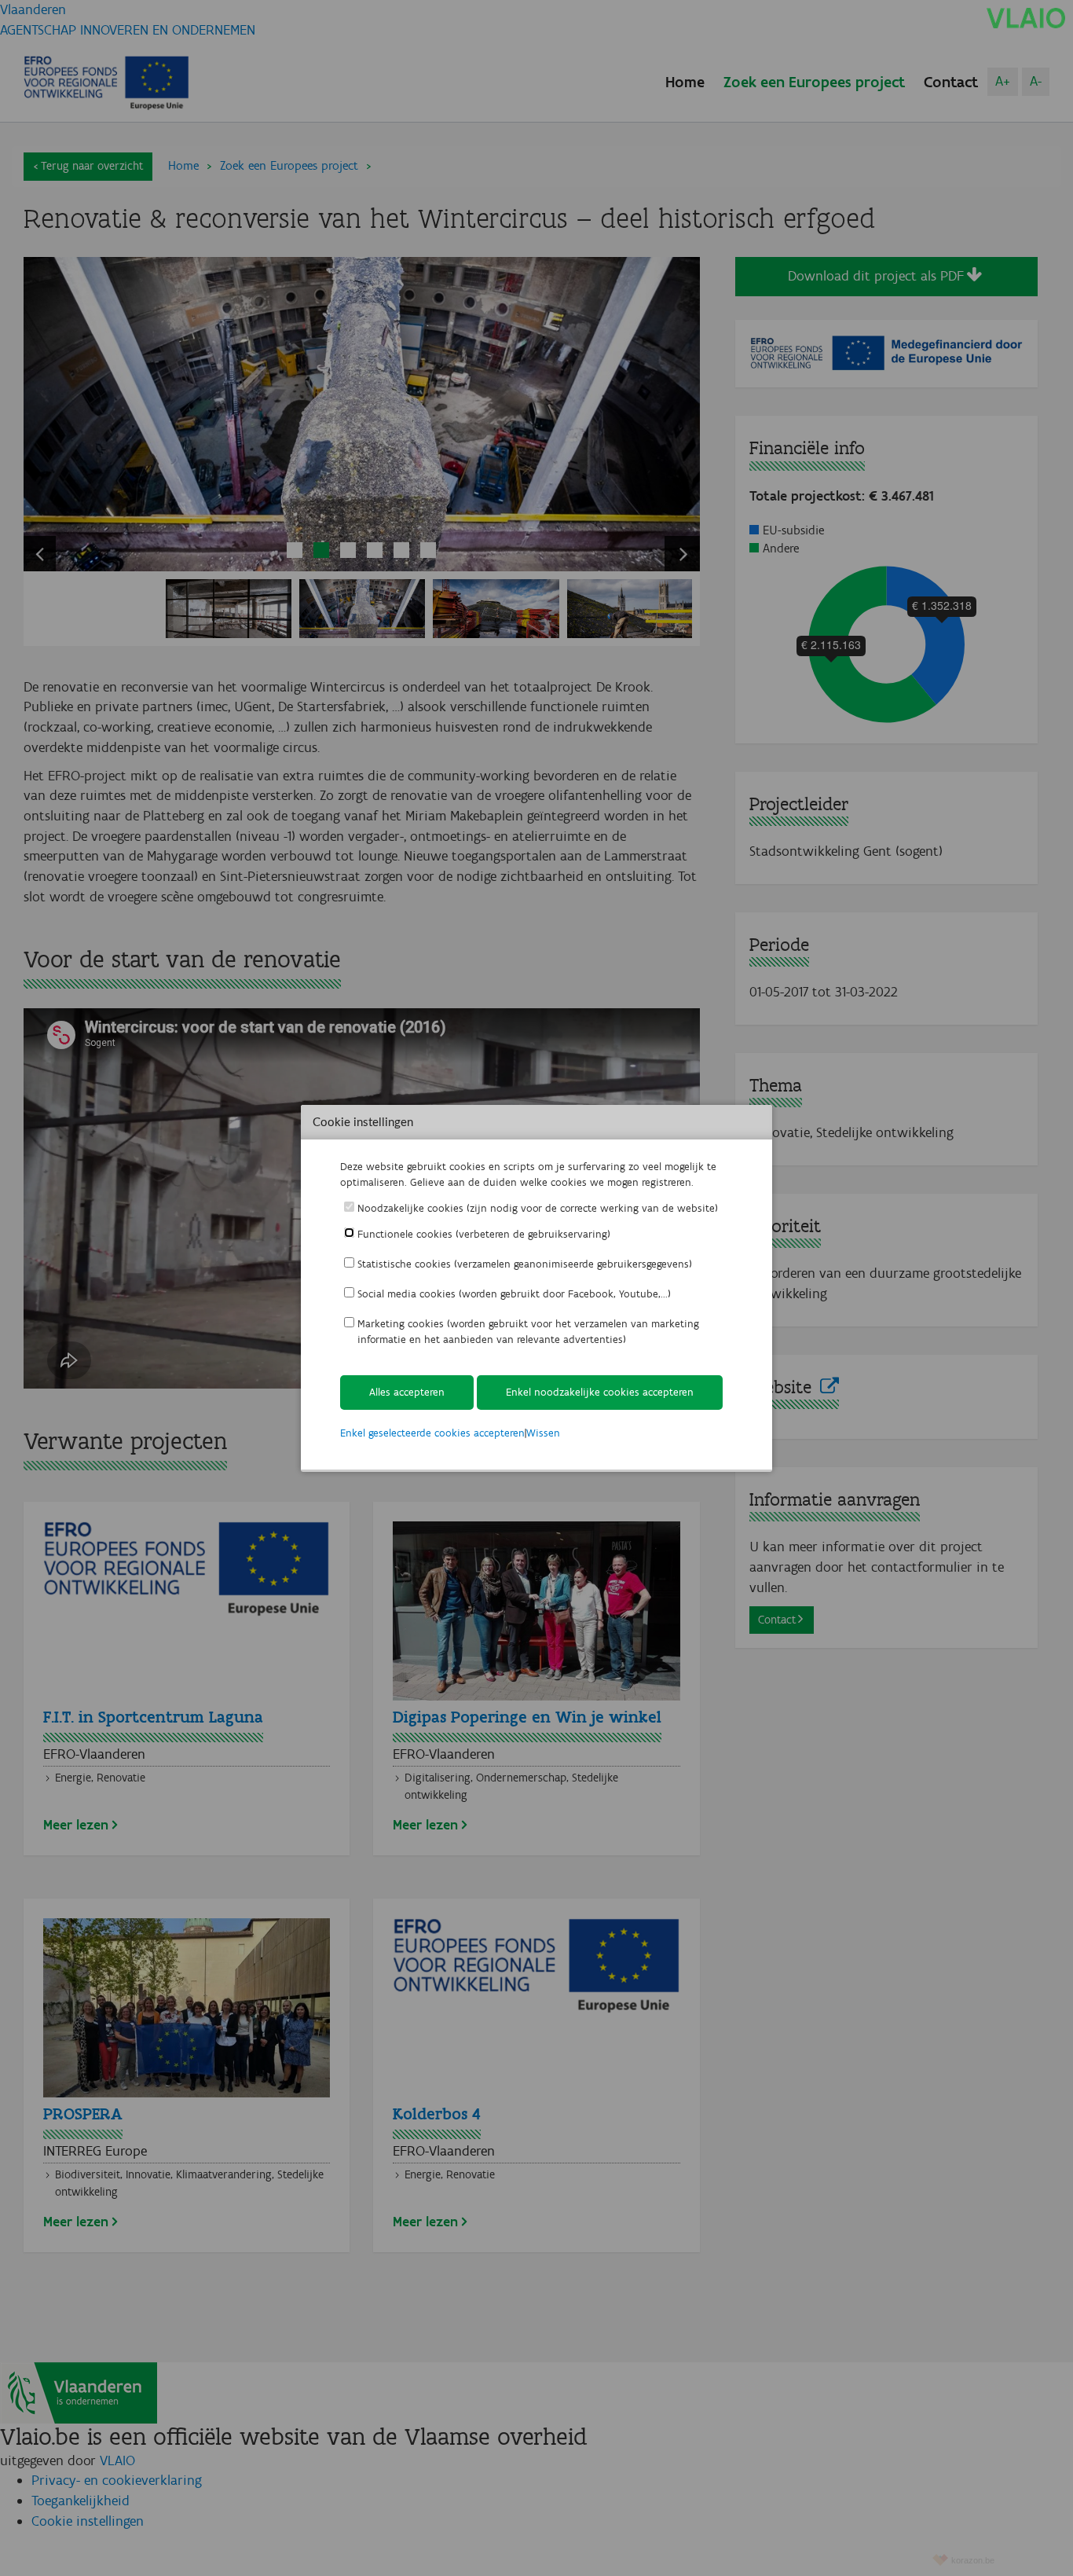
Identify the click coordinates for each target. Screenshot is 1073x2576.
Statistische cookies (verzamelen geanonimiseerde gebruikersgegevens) (525, 1264)
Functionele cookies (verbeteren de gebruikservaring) (484, 1234)
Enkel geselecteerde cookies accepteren (432, 1433)
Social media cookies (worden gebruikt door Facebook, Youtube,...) (514, 1294)
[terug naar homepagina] (1026, 17)
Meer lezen (76, 1825)
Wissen (543, 1433)
